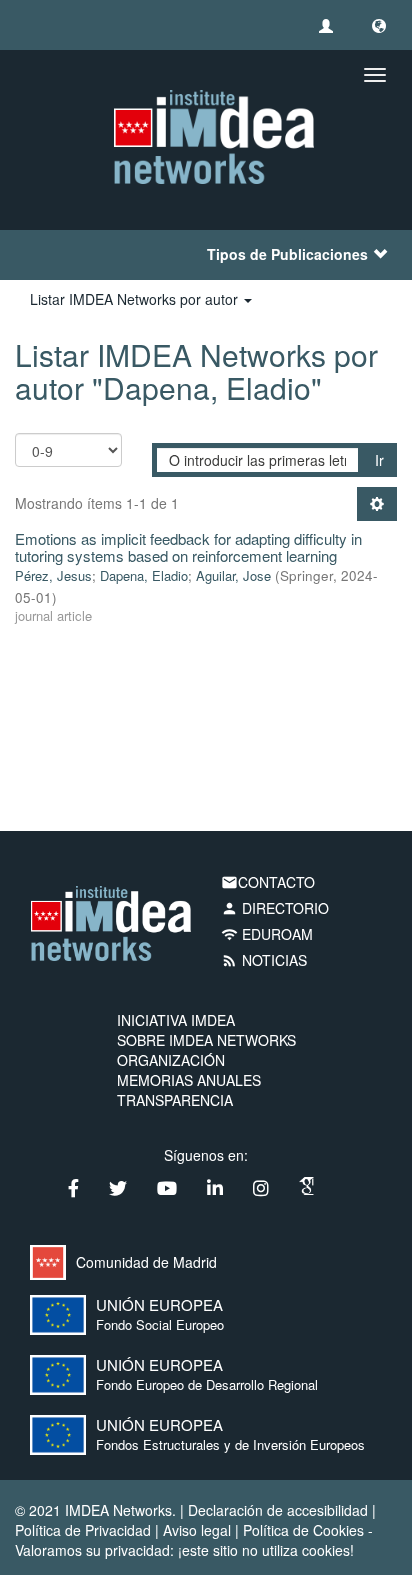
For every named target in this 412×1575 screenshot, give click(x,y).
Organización (171, 1060)
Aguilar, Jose (233, 575)
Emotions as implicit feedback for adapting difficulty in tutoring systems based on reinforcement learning (188, 547)
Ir (379, 460)
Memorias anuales (189, 1080)
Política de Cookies (303, 1530)
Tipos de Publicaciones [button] (287, 254)
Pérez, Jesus (53, 575)
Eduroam (267, 934)
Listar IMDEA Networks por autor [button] (136, 299)
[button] (379, 25)
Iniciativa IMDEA (176, 1020)
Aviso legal (197, 1530)
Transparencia (175, 1100)
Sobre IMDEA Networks (206, 1040)
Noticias (264, 960)
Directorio (275, 908)
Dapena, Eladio (144, 575)
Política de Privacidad (83, 1530)
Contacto (268, 882)
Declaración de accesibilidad (278, 1510)
